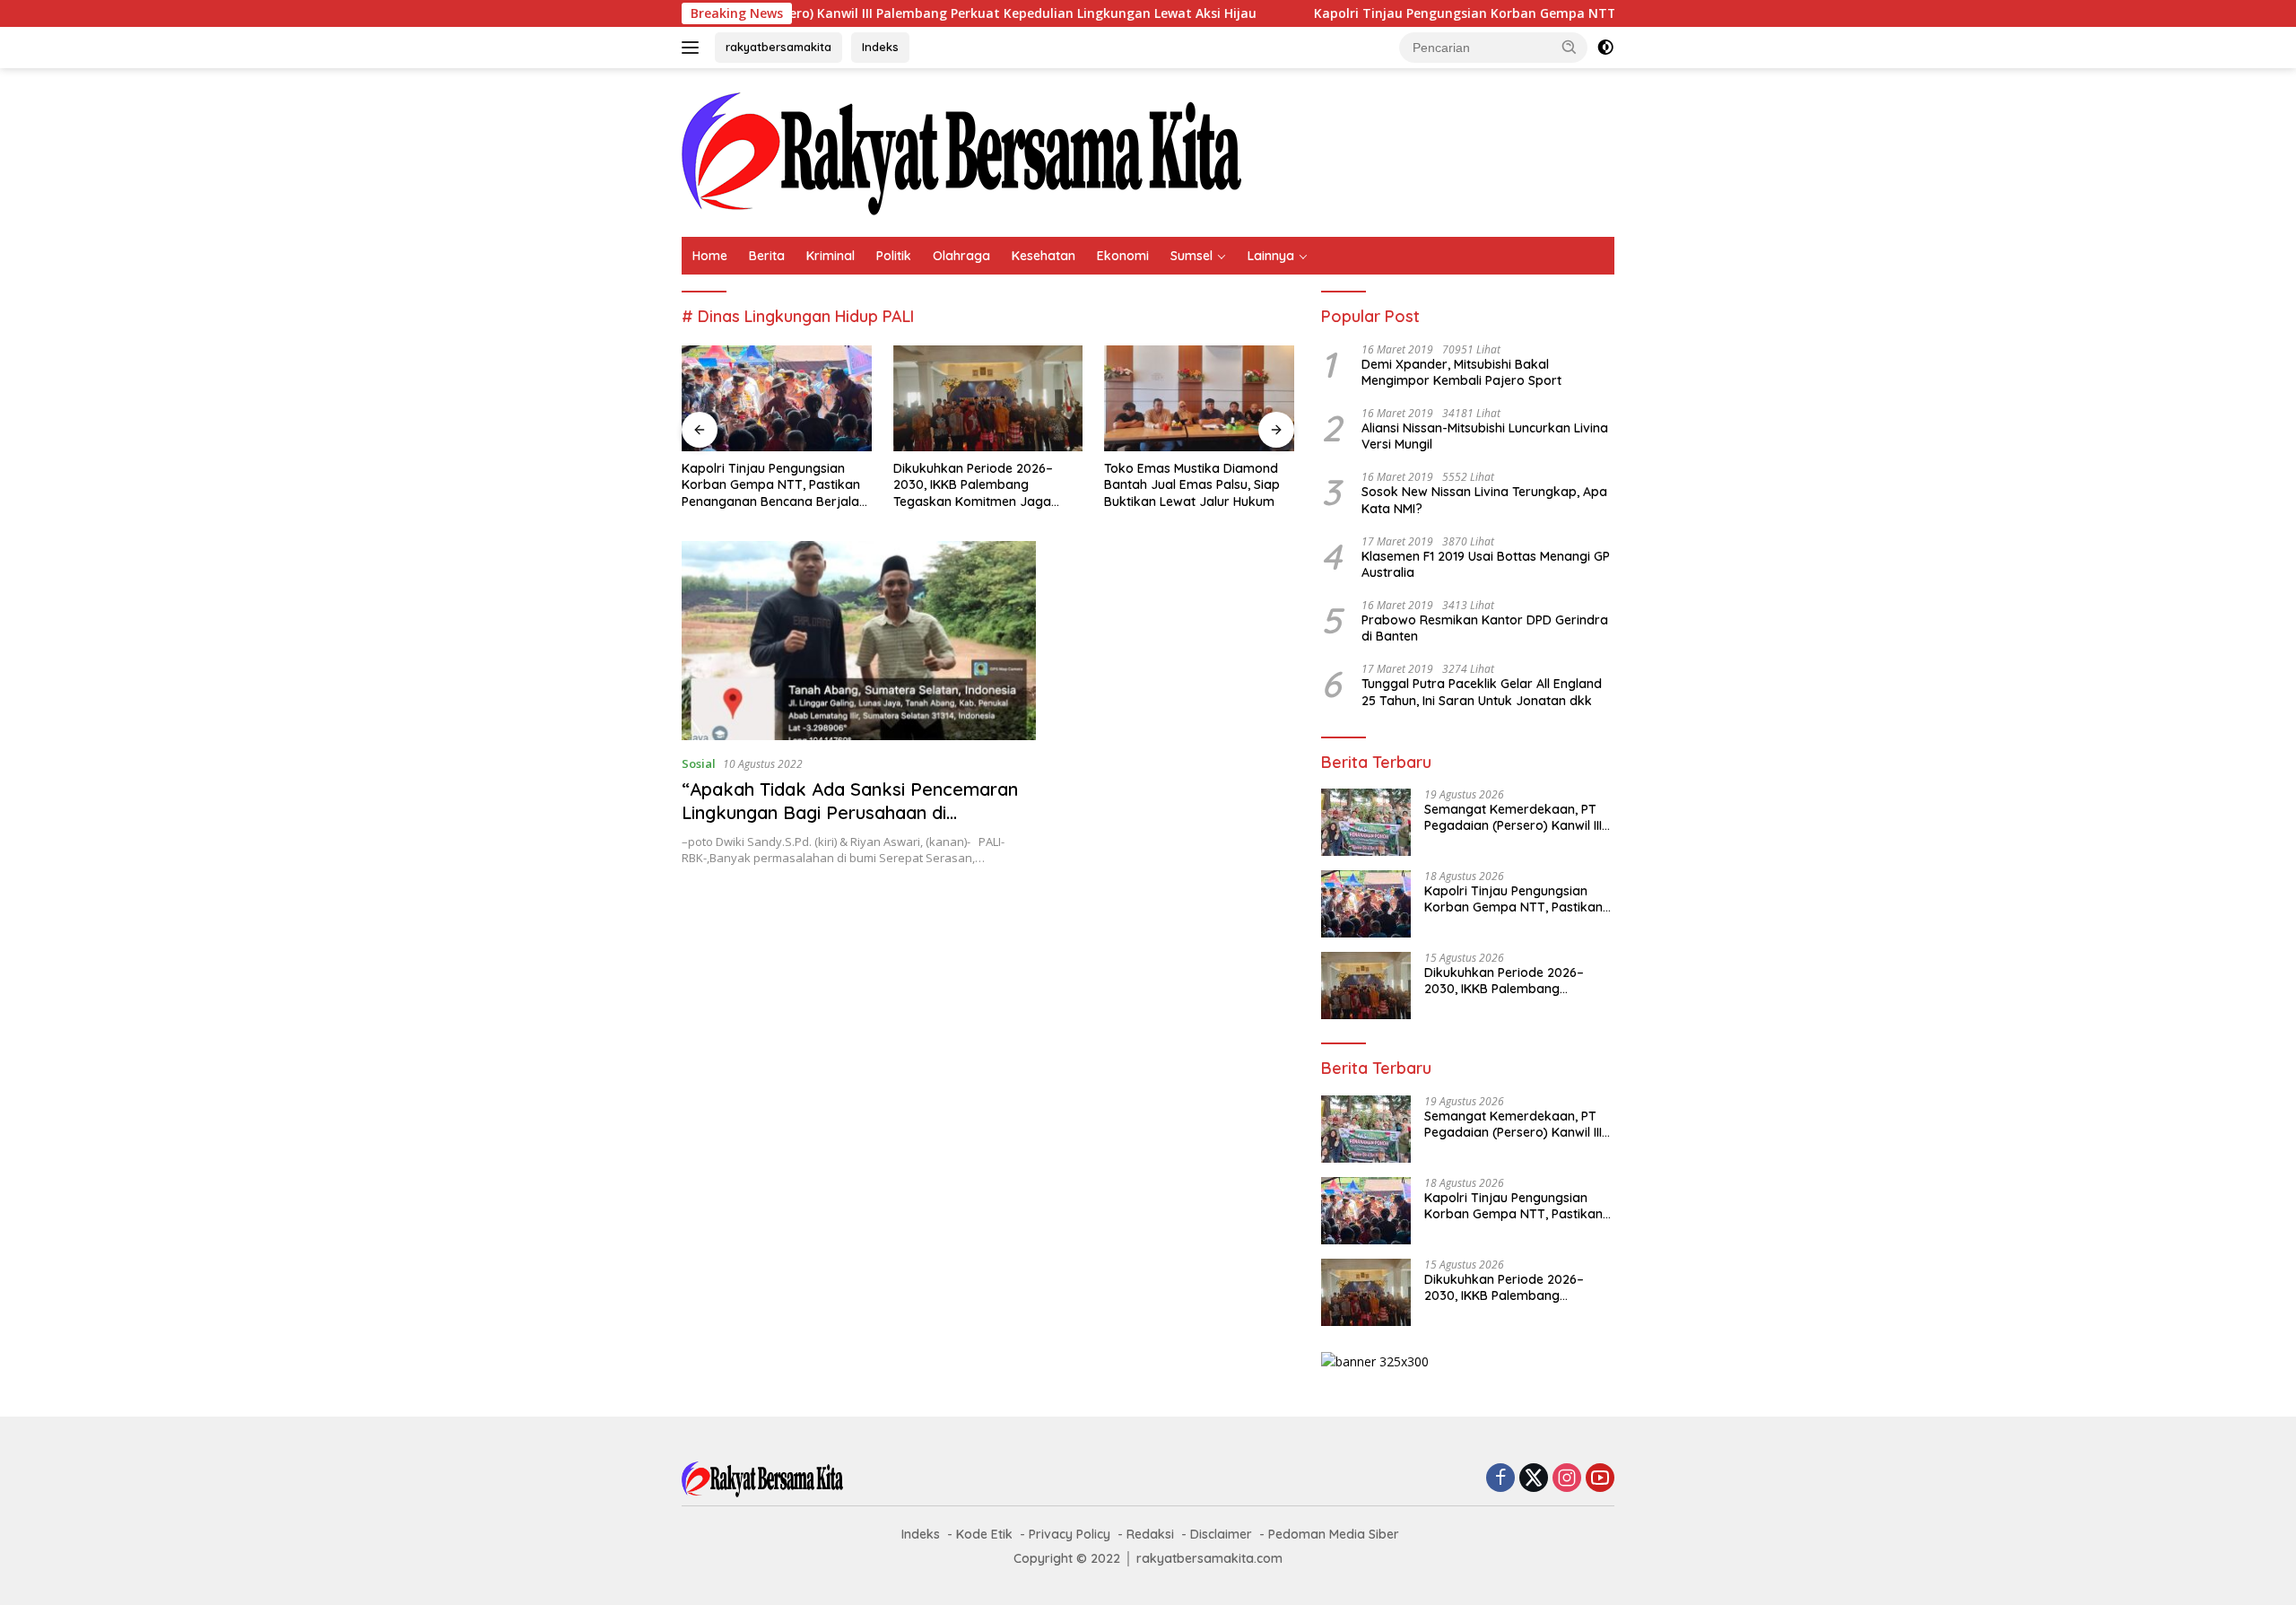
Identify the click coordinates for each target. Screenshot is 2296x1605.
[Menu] (694, 48)
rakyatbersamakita (778, 47)
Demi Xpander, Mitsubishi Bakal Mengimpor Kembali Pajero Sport (1461, 372)
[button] (1570, 47)
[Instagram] (1567, 1479)
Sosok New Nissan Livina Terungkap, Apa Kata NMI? (1484, 500)
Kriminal (831, 256)
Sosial (699, 763)
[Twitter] (1534, 1479)
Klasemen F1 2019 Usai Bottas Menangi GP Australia (1486, 564)
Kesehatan (1044, 256)
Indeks (880, 47)
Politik (894, 256)
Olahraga (961, 256)
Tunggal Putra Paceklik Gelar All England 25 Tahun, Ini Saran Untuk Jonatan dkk (1482, 692)
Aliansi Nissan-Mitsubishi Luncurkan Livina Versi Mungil (1485, 436)
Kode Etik (984, 1534)
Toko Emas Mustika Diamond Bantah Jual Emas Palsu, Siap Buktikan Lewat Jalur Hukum (1192, 484)
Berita (767, 256)
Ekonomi (1123, 256)
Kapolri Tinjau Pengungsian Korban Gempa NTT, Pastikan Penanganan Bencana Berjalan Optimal (1539, 13)
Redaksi (1150, 1534)
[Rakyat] (961, 151)
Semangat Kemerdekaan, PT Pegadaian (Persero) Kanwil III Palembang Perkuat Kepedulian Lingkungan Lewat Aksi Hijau (799, 13)
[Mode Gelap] (1605, 48)
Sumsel (1191, 256)
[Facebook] (1500, 1479)
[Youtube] (1600, 1479)
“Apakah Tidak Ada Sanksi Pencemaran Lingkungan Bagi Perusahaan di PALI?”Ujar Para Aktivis (850, 812)
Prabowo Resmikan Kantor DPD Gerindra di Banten (1485, 628)
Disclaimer (1221, 1534)
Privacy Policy (1070, 1534)
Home (710, 256)
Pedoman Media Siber (1334, 1534)
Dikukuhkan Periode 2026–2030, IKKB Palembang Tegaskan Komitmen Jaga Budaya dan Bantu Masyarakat (987, 485)
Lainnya (1271, 256)
